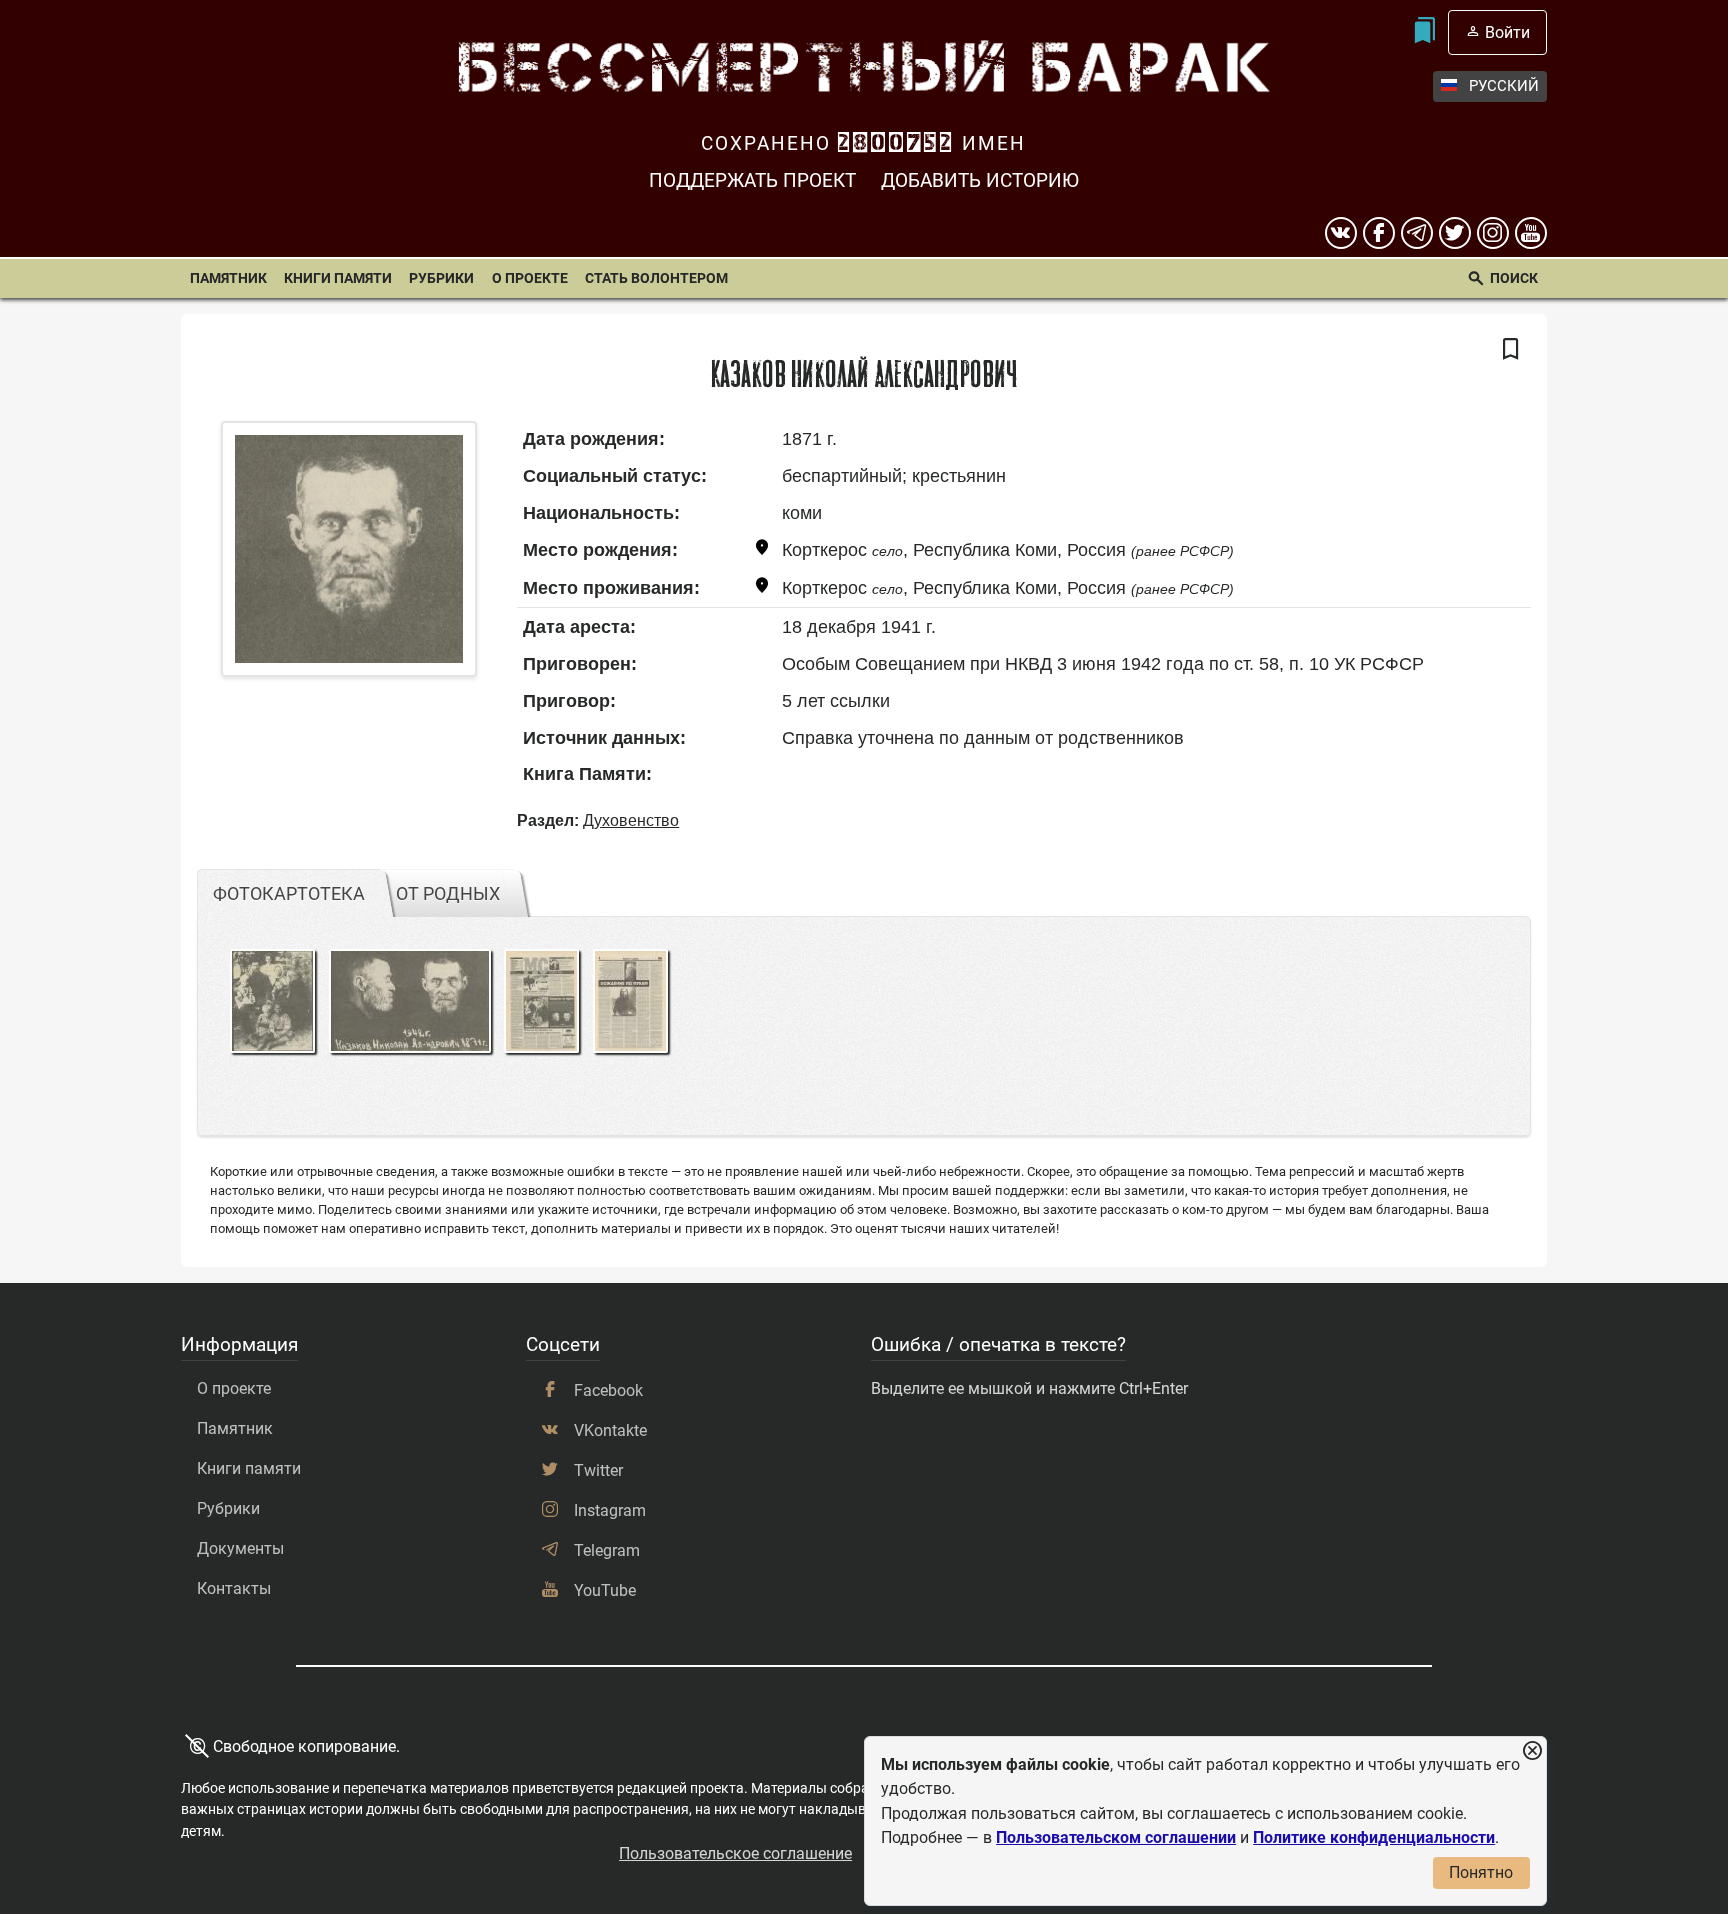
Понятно (1481, 1872)
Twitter (598, 1470)
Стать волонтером (656, 278)
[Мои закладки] (1424, 32)
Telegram (607, 1550)
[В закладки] (1511, 350)
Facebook (608, 1390)
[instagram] (1493, 233)
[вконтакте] (1341, 233)
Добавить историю (980, 180)
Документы (240, 1548)
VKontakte (610, 1430)
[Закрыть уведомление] (1532, 1751)
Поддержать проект (752, 180)
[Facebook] (1379, 233)
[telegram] (1417, 233)
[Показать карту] (762, 550)
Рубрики (441, 278)
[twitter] (1455, 233)
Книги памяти (338, 278)
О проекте (530, 278)
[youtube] (1531, 233)
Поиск (1514, 278)
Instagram (610, 1510)
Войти (1507, 32)
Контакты (234, 1588)
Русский (1504, 86)
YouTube (605, 1590)
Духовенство (631, 820)
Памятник (228, 278)
